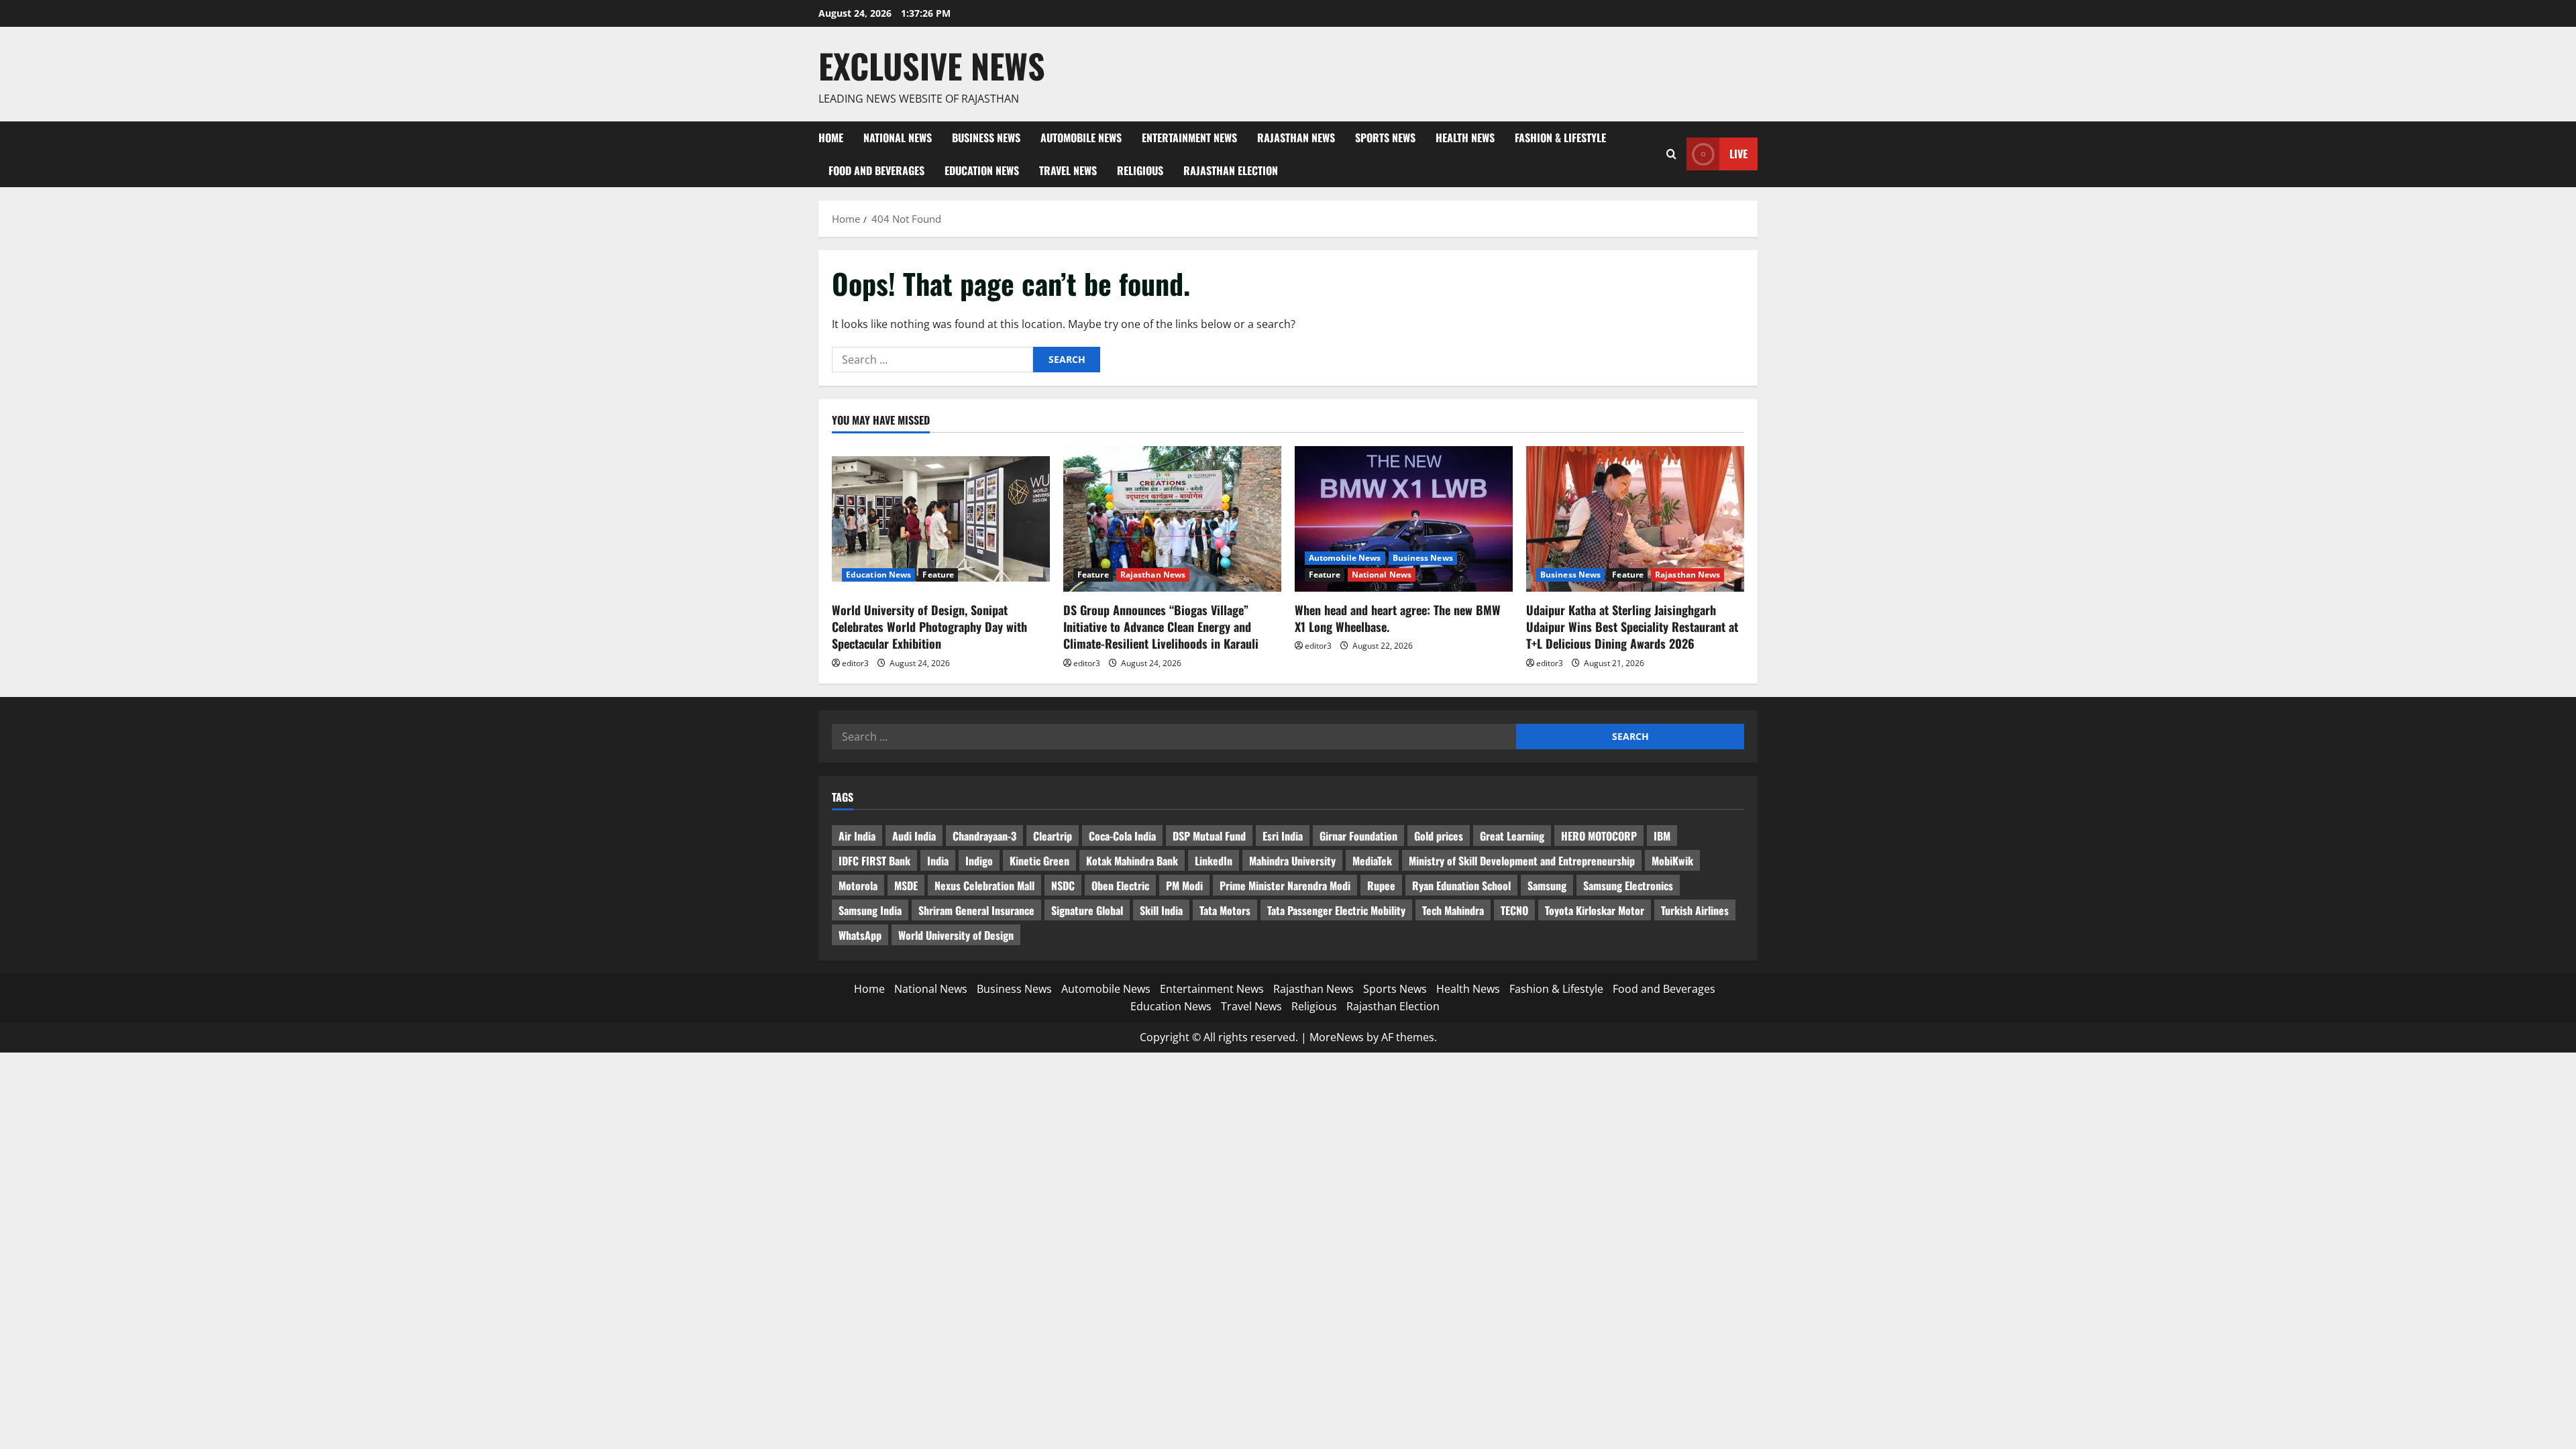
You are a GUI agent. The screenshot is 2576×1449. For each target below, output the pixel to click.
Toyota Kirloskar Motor (1595, 910)
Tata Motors (1225, 910)
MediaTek (1372, 861)
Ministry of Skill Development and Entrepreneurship (1522, 861)
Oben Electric (1120, 885)
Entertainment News (1189, 138)
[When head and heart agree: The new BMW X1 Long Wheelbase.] (1404, 519)
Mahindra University (1292, 861)
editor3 (855, 663)
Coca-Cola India (1122, 836)
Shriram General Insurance (976, 910)
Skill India (1161, 910)
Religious (1140, 170)
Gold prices (1439, 836)
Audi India (914, 836)
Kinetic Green (1039, 861)
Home (831, 138)
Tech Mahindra (1453, 910)
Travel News (1068, 170)
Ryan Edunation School (1461, 885)
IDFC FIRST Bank (874, 861)
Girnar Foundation (1358, 836)
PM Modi (1184, 885)
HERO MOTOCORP (1599, 836)
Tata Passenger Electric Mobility (1336, 910)
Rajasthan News (1296, 138)
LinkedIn (1214, 861)
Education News (982, 170)
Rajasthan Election (1231, 170)
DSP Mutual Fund (1209, 836)
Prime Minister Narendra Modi (1285, 885)
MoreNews (1337, 1037)
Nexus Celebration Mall (984, 885)
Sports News (1385, 138)
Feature (938, 575)
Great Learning (1512, 836)
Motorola (858, 885)
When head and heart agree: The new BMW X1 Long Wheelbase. (1398, 618)
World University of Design (956, 935)
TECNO (1514, 910)
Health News (1465, 138)
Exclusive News (932, 65)
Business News (986, 138)
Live (1738, 154)
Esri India (1283, 836)
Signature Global (1087, 910)
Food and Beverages (876, 170)
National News (898, 138)
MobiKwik (1672, 861)
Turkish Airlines (1695, 910)
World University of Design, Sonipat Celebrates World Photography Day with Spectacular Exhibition (929, 627)
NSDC (1063, 885)
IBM (1662, 836)
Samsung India (870, 910)
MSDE (906, 885)
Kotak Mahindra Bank (1132, 861)
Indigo (979, 861)
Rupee (1381, 885)
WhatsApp (860, 935)
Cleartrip (1053, 836)
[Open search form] (1671, 154)
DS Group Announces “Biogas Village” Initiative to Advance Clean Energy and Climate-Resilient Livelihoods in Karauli (1161, 627)
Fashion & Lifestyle (1560, 138)
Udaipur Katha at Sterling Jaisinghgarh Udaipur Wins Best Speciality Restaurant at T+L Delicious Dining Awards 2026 (1632, 627)
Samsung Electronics (1628, 885)
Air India (857, 836)
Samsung (1547, 885)
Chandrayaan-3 (984, 836)
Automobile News (1081, 138)
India (938, 861)
